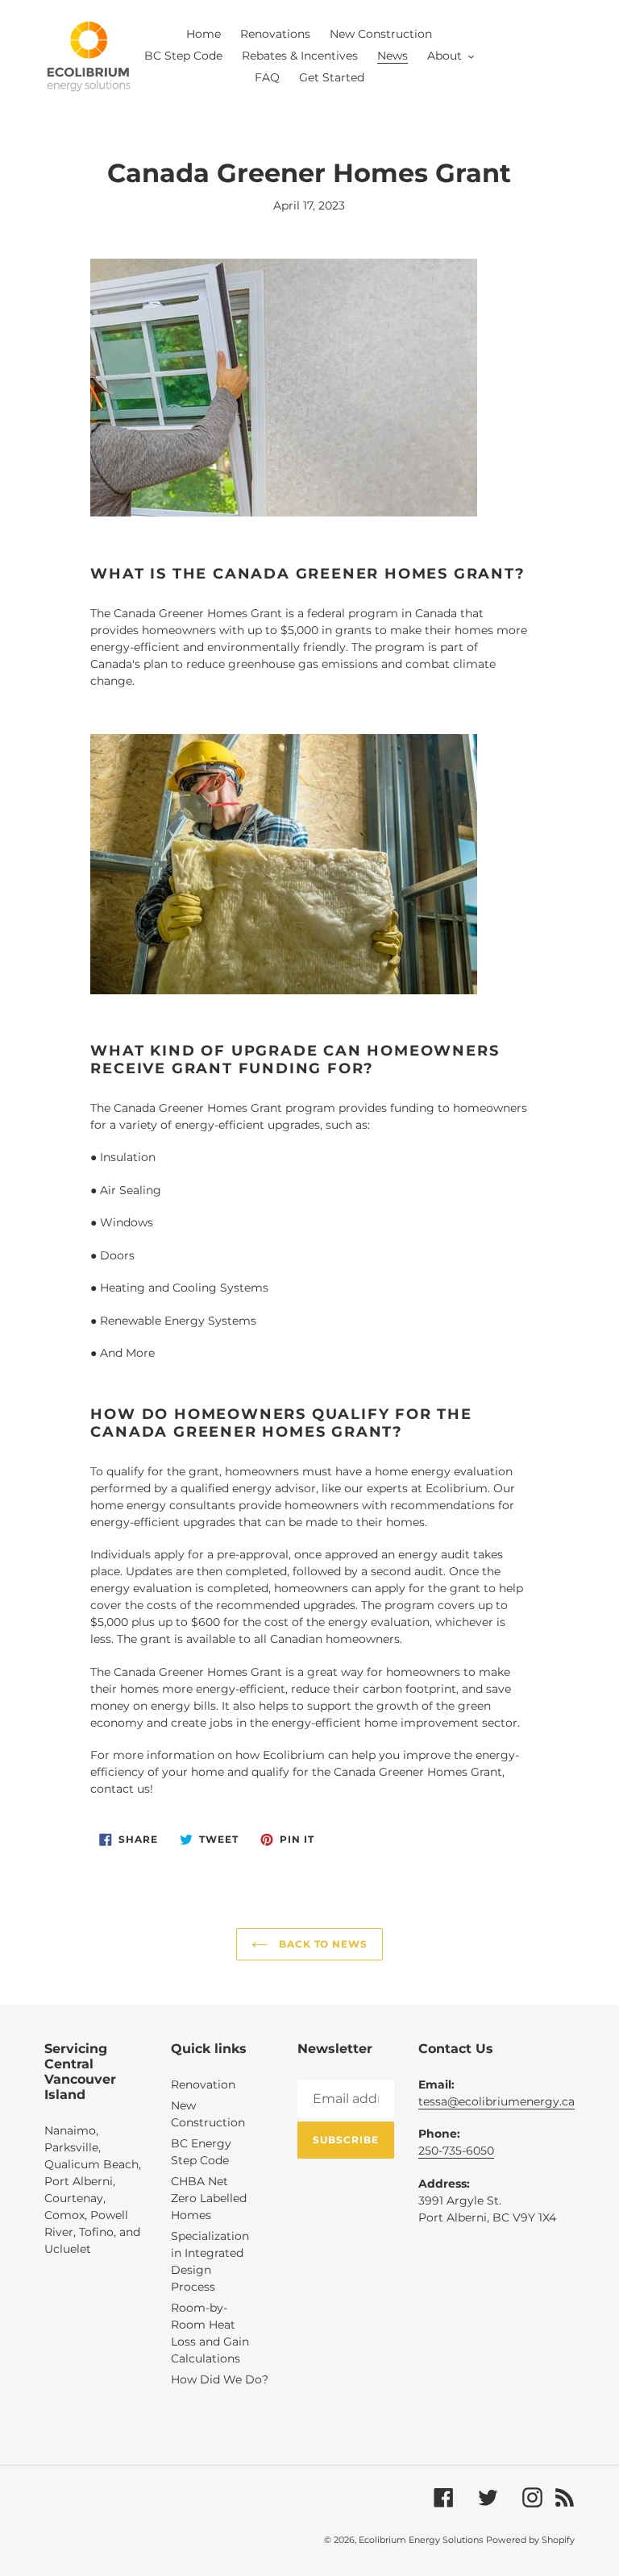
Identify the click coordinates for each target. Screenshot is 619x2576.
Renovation (203, 2084)
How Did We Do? (220, 2379)
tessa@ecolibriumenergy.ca (496, 2101)
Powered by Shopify (530, 2540)
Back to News (322, 1944)
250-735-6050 (456, 2151)
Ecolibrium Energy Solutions (421, 2540)
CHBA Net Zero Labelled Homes (209, 2198)
